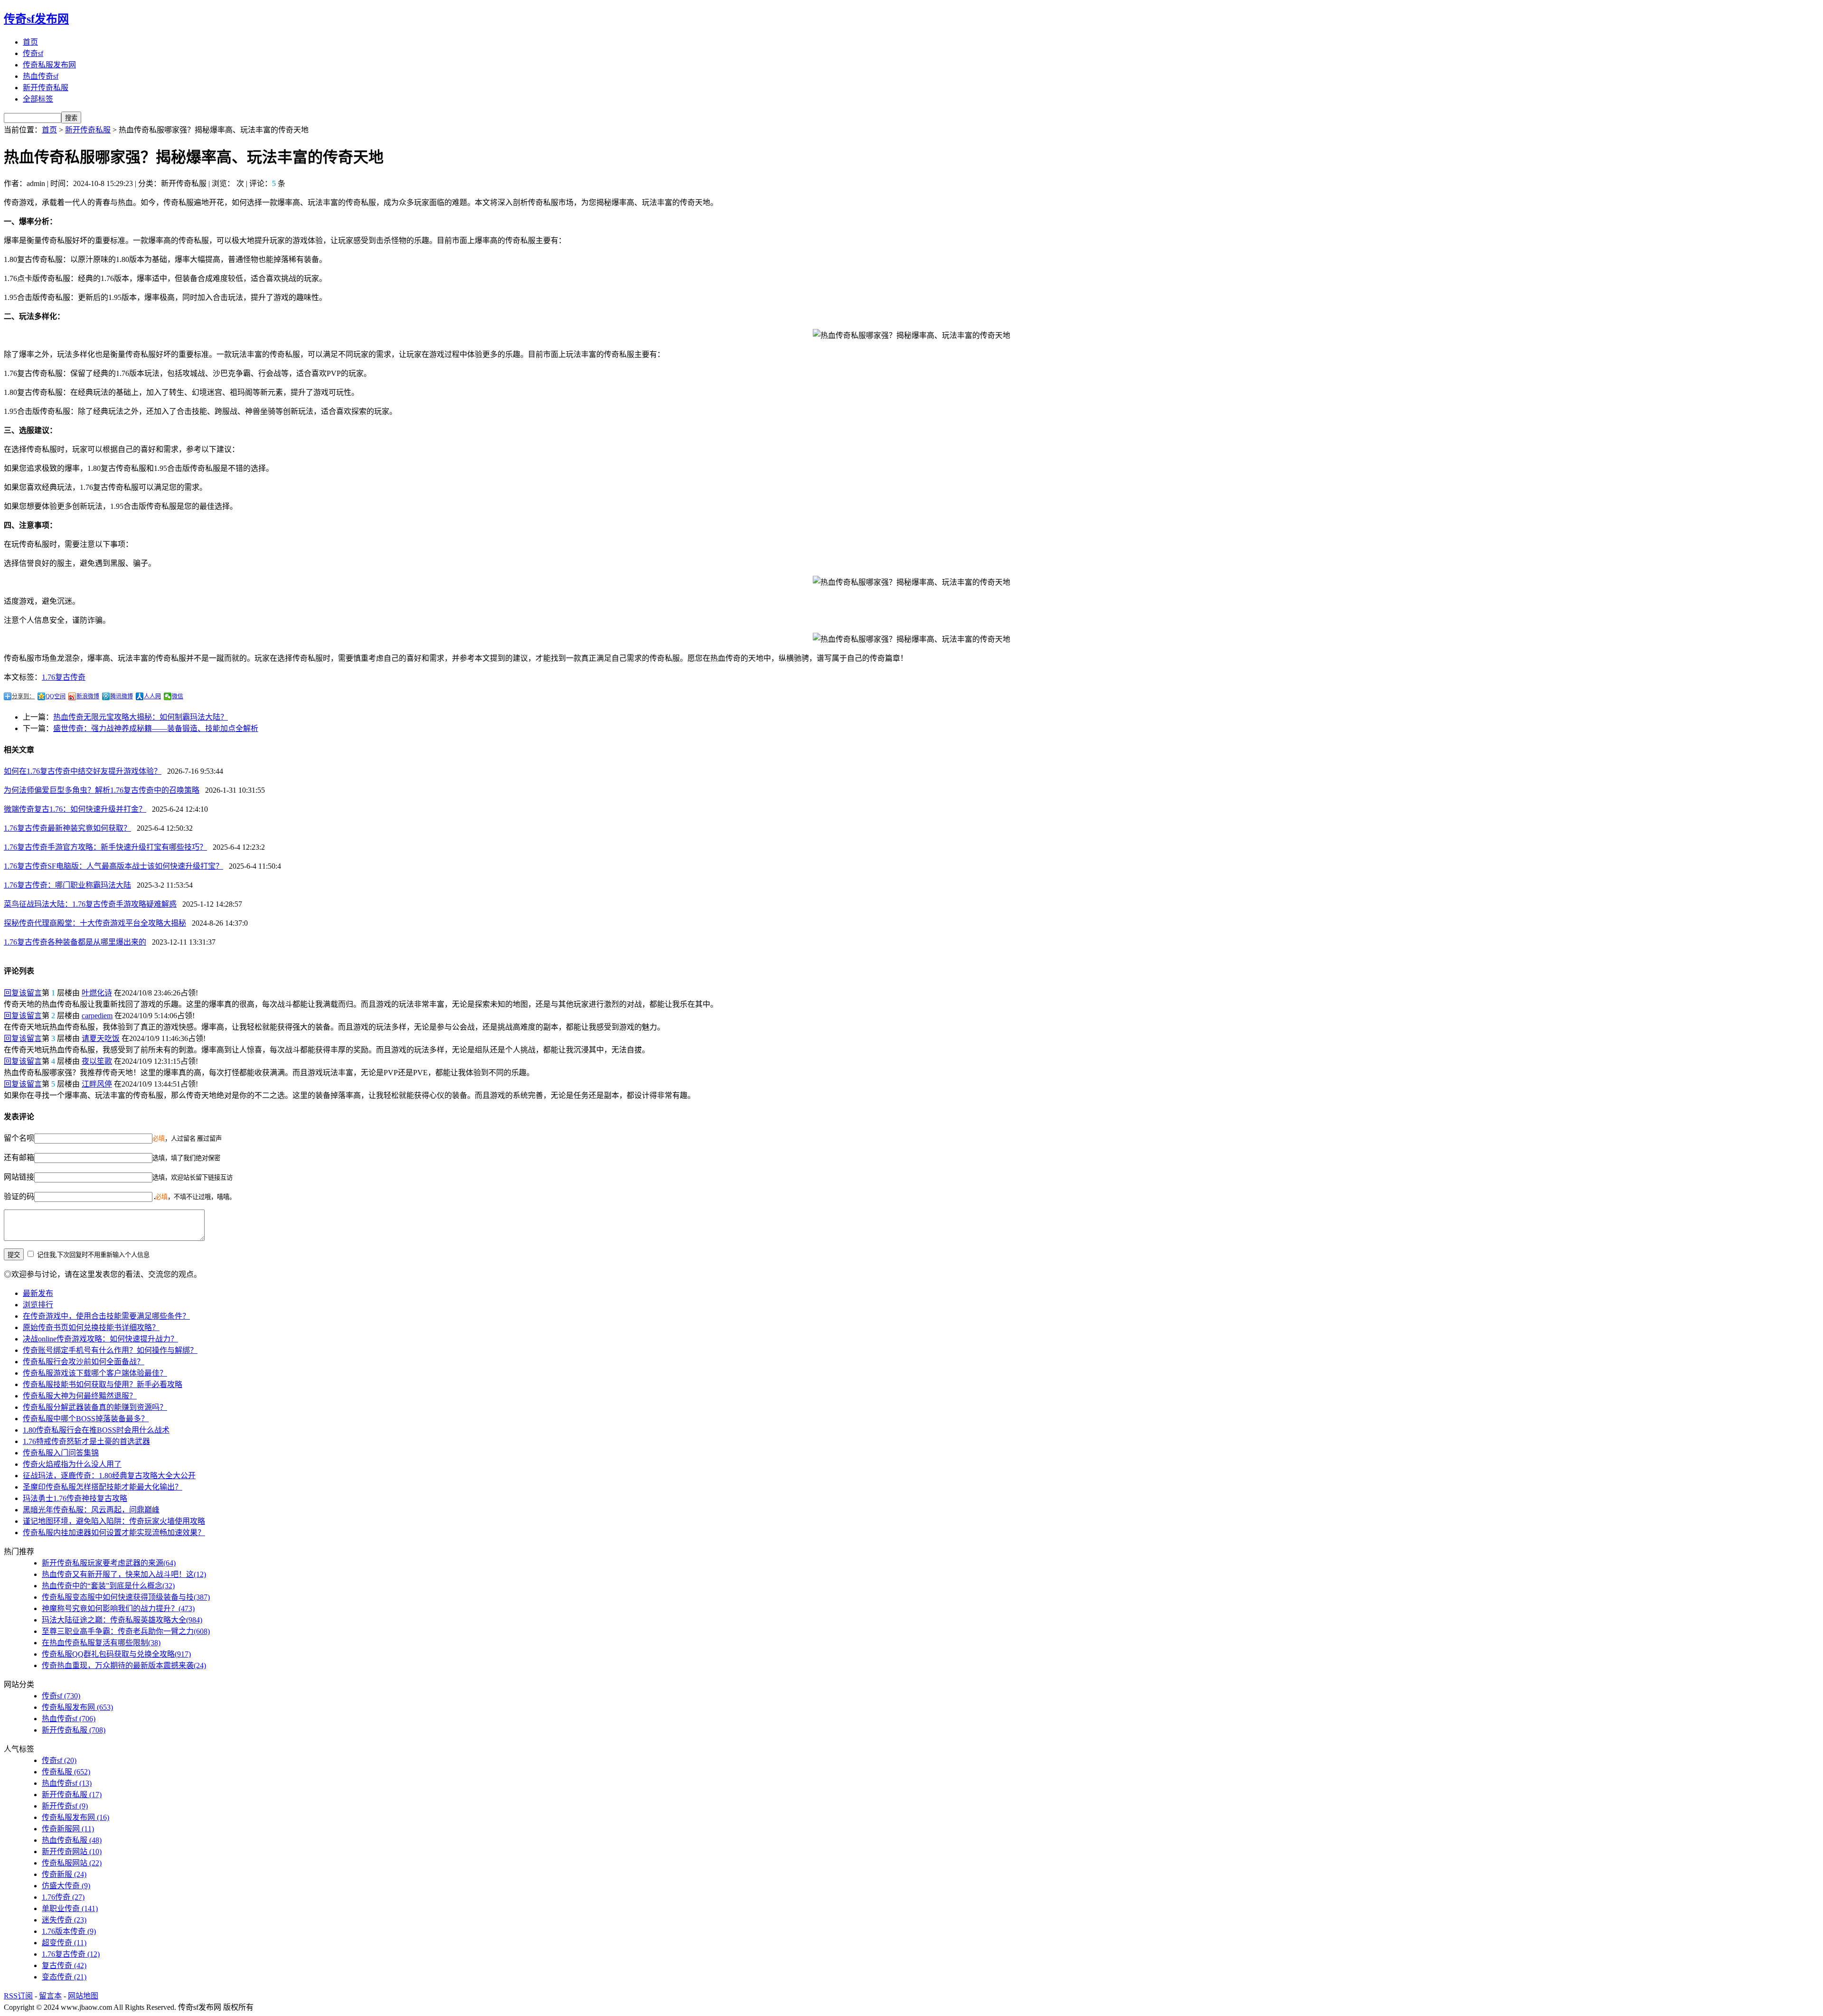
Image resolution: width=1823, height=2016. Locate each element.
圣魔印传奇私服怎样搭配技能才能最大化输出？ (103, 1487)
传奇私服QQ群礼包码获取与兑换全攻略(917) (116, 1654)
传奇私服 (66, 1772)
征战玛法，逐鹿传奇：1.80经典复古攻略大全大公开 (109, 1476)
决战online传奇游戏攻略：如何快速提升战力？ (100, 1339)
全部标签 (38, 99)
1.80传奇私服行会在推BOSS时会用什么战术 (96, 1430)
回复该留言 (23, 993)
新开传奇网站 (72, 1852)
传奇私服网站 (72, 1863)
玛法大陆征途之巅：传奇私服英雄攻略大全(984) (122, 1620)
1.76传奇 (63, 1897)
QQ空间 (56, 696)
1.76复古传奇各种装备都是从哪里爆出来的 (75, 942)
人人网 (152, 696)
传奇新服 (64, 1874)
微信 (178, 696)
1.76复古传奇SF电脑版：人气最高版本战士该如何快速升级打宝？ (113, 866)
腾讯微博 (122, 696)
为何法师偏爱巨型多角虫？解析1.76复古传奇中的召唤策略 (102, 790)
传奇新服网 (68, 1829)
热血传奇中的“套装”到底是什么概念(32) (108, 1586)
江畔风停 (97, 1084)
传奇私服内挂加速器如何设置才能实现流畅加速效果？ (114, 1533)
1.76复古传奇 (64, 677)
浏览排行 (38, 1305)
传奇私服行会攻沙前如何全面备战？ (84, 1362)
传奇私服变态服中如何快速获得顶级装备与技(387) (126, 1597)
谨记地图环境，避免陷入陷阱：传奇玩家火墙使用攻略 (114, 1521)
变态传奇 (64, 1977)
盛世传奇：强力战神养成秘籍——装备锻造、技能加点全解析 (156, 728)
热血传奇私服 (72, 1840)
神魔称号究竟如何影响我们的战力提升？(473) (118, 1608)
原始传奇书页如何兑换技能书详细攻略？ (91, 1327)
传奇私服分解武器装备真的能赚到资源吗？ (95, 1407)
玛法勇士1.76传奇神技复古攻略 (75, 1498)
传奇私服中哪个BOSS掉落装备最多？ (86, 1419)
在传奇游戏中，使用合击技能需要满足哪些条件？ (106, 1316)
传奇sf (33, 53)
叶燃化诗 (97, 993)
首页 (30, 42)
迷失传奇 (64, 1920)
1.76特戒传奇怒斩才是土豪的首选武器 (86, 1441)
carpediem (97, 1016)
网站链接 (19, 1177)
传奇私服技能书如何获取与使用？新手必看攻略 (103, 1384)
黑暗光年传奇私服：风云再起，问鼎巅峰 (91, 1510)
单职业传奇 (70, 1908)
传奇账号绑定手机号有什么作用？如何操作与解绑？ (110, 1350)
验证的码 (19, 1196)
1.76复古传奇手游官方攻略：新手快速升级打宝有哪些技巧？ (105, 847)
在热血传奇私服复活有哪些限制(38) (101, 1643)
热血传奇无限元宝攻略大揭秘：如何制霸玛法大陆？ (141, 717)
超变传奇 (64, 1943)
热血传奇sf (41, 76)
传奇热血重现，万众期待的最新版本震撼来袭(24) (124, 1665)
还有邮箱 (19, 1158)
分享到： (23, 696)
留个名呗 (19, 1138)
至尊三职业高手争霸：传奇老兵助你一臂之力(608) (126, 1631)
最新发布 (38, 1293)
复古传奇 (64, 1965)
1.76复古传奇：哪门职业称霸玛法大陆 (67, 885)
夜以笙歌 (97, 1061)
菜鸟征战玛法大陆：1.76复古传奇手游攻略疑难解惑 (90, 904)
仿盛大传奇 (66, 1886)
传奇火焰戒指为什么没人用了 (72, 1464)
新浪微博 (88, 696)
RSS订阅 (18, 1996)
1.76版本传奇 (69, 1931)
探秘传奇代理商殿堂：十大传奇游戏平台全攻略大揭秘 (95, 923)
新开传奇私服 (46, 88)
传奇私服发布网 (49, 65)
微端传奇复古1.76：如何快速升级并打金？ (75, 809)
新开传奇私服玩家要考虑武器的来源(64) (109, 1563)
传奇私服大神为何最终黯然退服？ (80, 1396)
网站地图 (83, 1996)
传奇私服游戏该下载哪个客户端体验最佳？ (95, 1373)
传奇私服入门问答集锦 (61, 1453)
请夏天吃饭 (101, 1038)
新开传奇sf (65, 1806)
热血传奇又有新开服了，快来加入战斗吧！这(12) (124, 1574)
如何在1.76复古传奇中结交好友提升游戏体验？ (83, 771)
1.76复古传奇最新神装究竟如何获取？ (67, 828)
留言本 (50, 1996)
